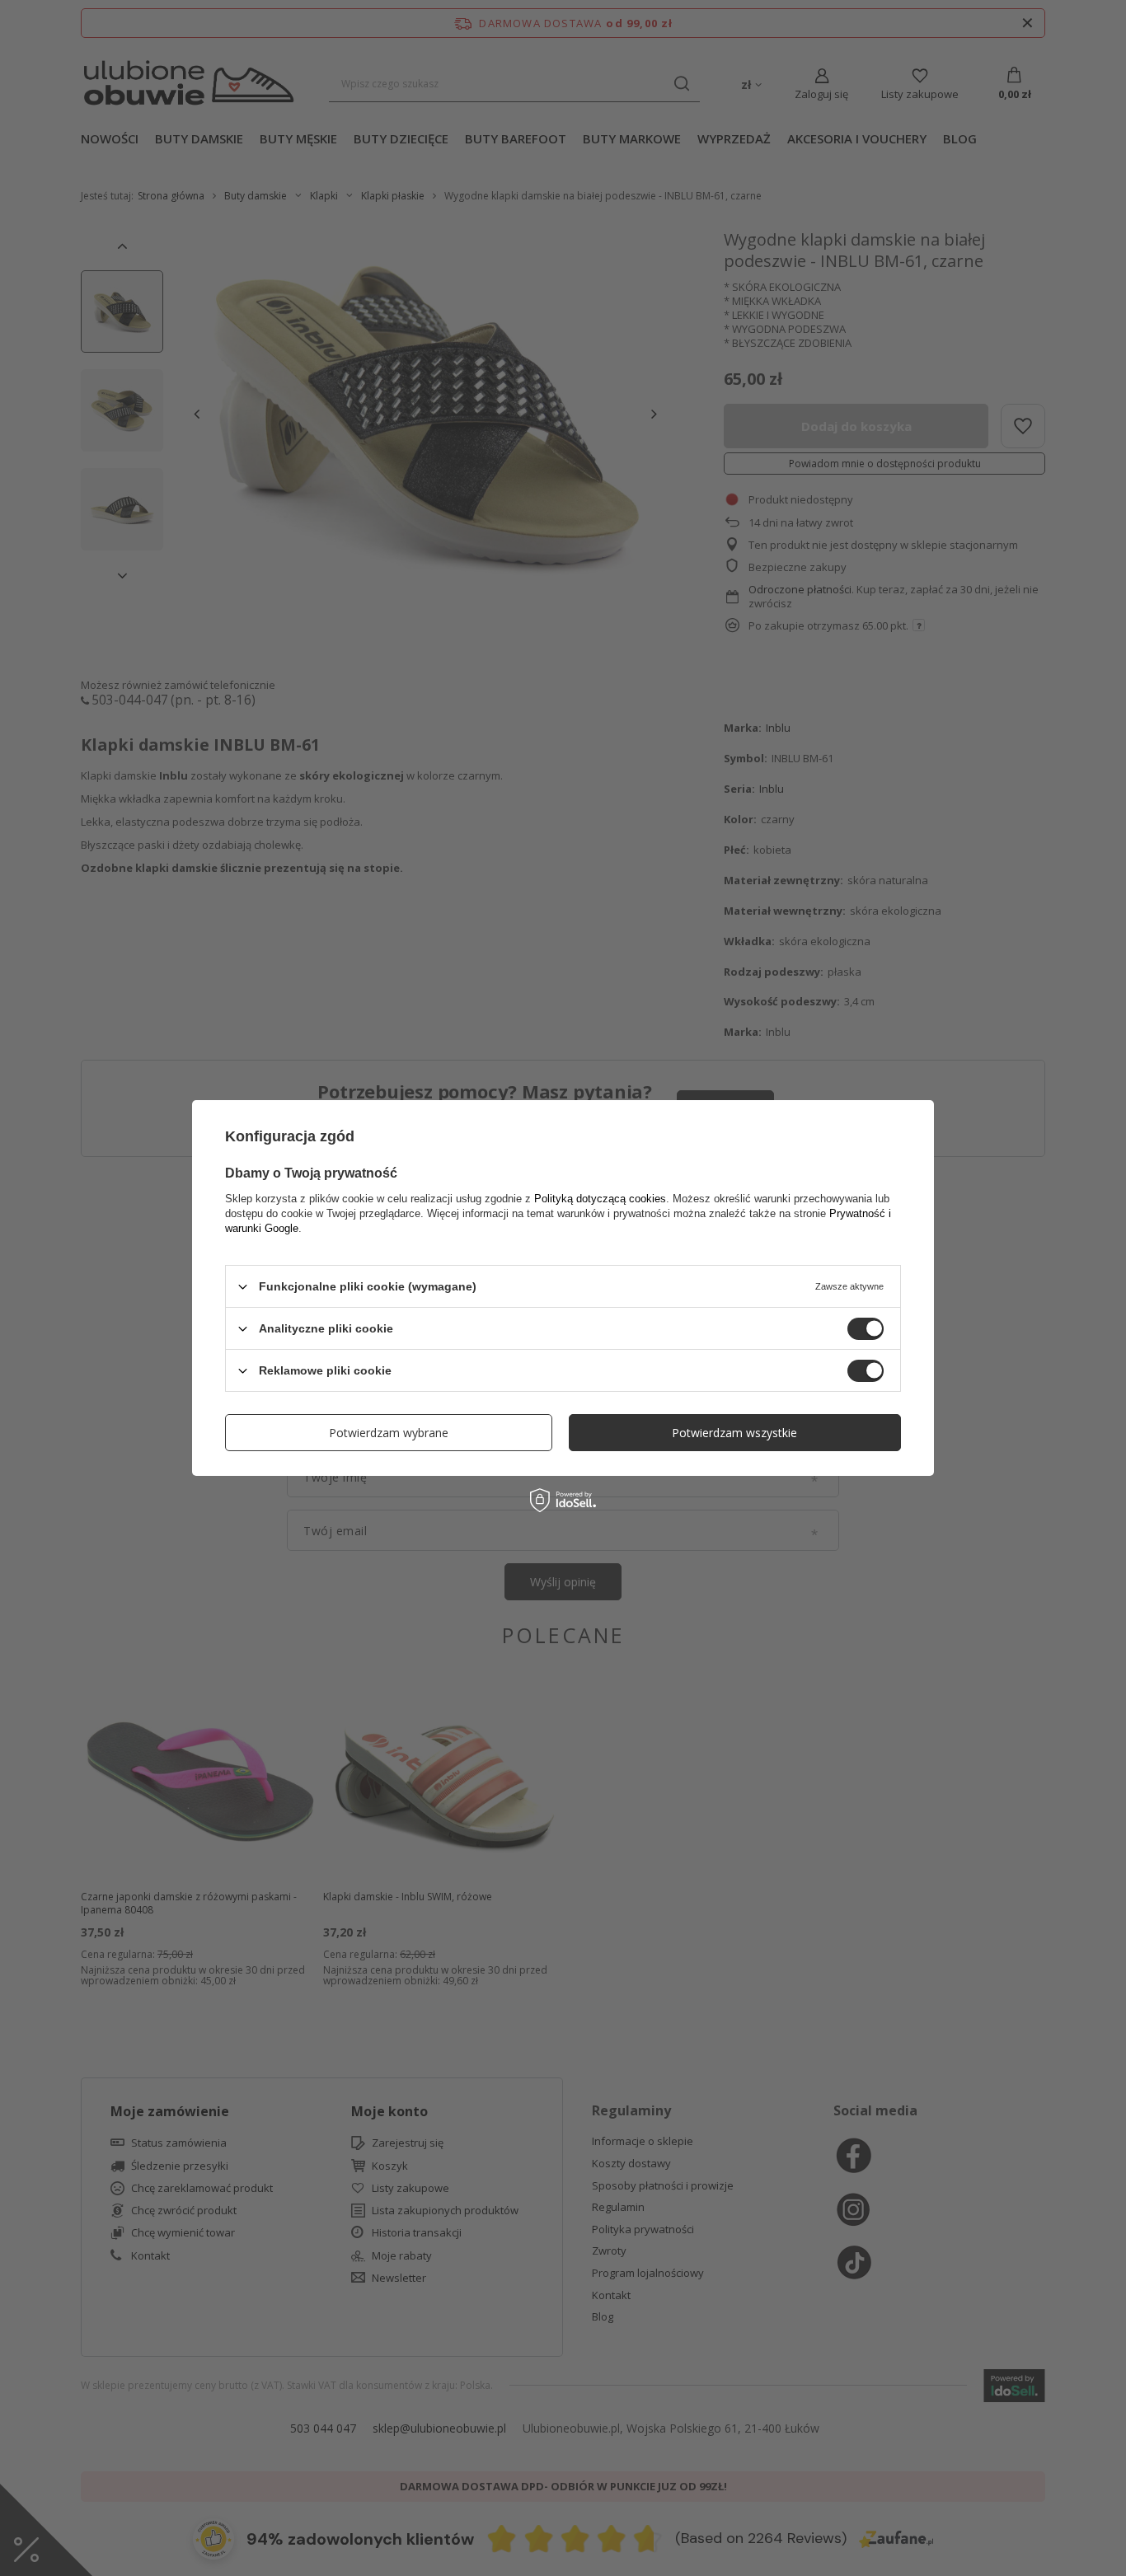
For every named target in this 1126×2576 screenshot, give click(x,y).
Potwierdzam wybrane (389, 1432)
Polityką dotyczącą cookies (600, 1199)
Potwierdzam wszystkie (734, 1432)
